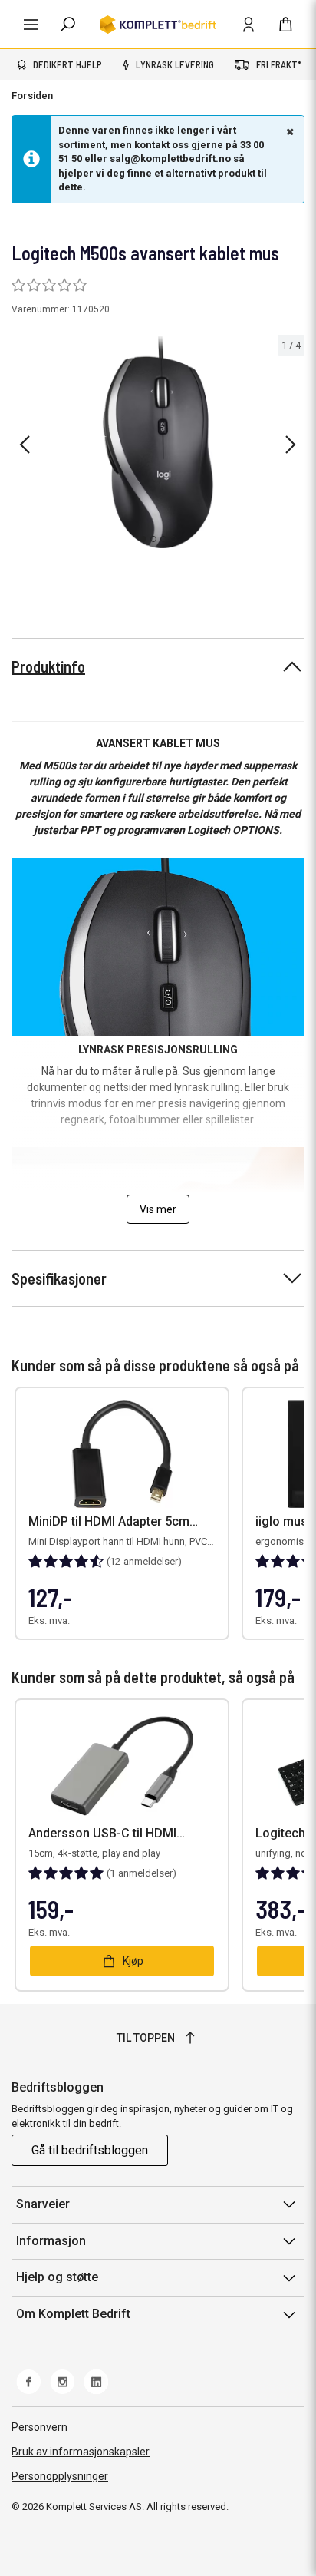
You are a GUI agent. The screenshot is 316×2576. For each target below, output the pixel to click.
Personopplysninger (60, 2476)
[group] (158, 442)
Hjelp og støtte (57, 2277)
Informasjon (51, 2241)
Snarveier (43, 2204)
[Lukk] (288, 131)
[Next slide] (291, 445)
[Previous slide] (25, 445)
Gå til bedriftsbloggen (90, 2150)
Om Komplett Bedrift (73, 2314)
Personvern (39, 2427)
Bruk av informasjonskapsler (81, 2452)
